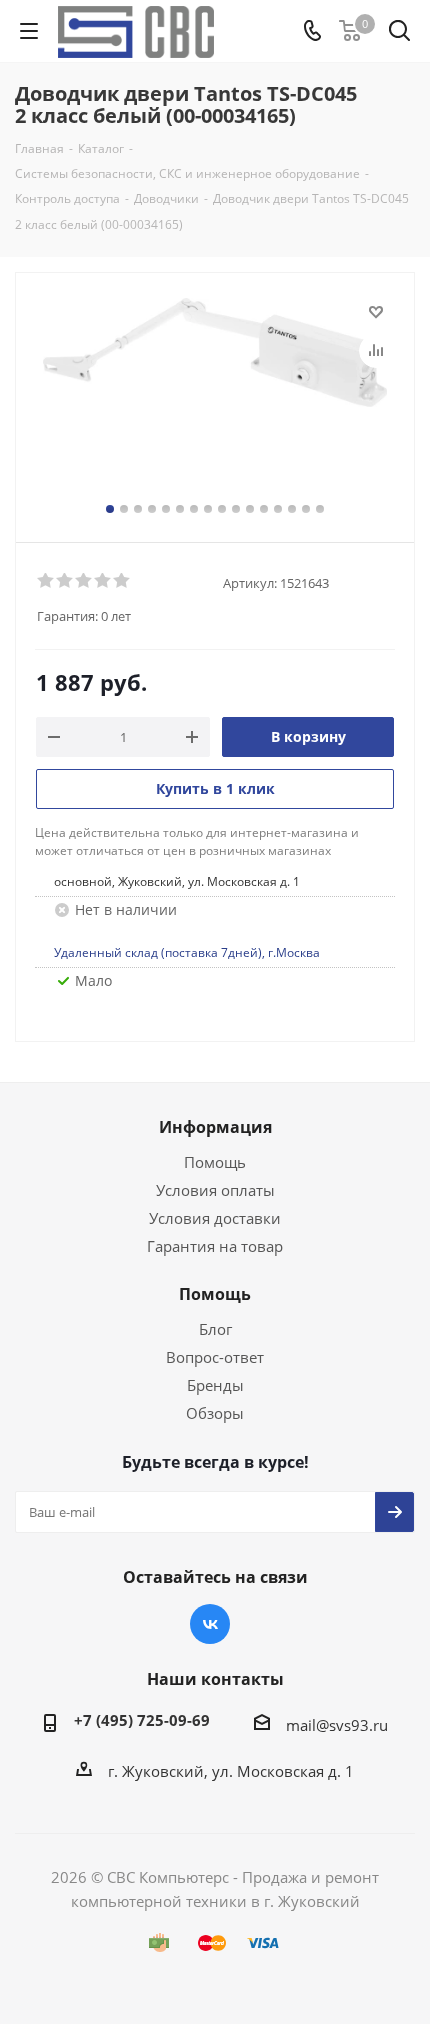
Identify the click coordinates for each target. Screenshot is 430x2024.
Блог (215, 1329)
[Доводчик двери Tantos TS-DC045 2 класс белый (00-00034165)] (215, 398)
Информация (215, 1127)
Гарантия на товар (215, 1246)
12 (264, 509)
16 (320, 509)
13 (278, 509)
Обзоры (215, 1413)
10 (236, 509)
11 (250, 509)
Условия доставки (215, 1218)
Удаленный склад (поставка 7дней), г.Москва (187, 952)
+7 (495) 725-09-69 (142, 1720)
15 (306, 509)
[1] (46, 581)
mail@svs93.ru (337, 1725)
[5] (122, 581)
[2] (65, 581)
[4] (103, 581)
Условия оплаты (215, 1190)
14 (292, 509)
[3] (84, 581)
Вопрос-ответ (215, 1357)
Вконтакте (210, 1624)
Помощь (215, 1162)
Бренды (215, 1385)
